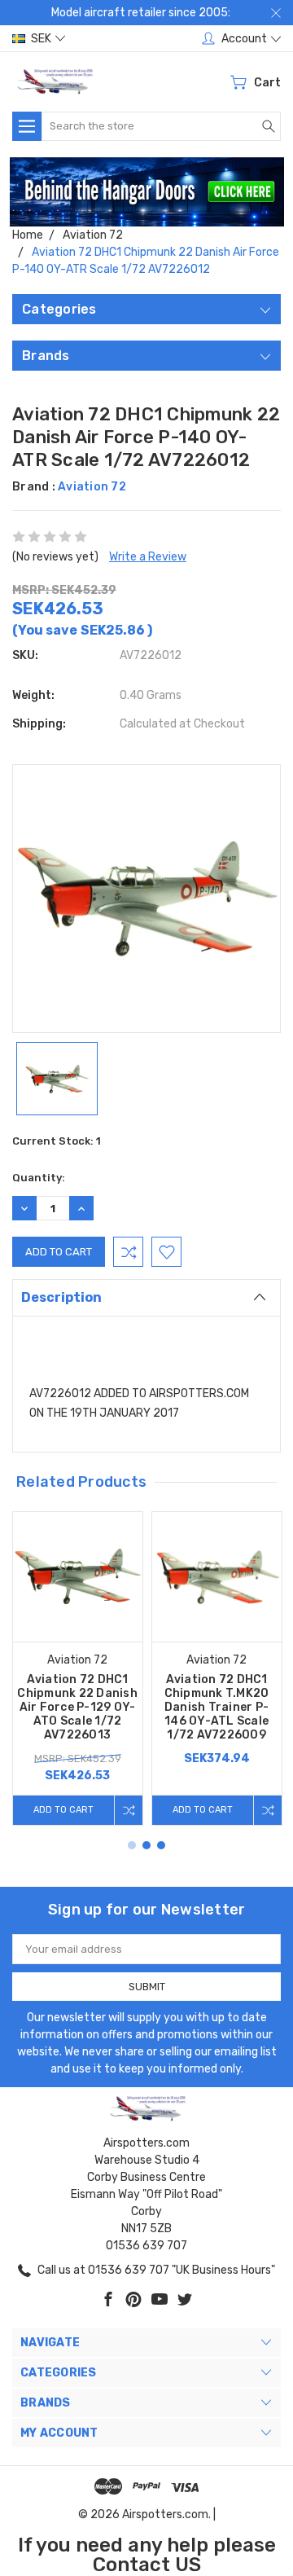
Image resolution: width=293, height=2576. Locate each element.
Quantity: (39, 1178)
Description (61, 1297)
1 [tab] (132, 1845)
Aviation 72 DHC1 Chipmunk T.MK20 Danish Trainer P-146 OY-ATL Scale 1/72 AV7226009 (217, 1707)
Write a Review (148, 557)
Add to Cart (63, 1810)
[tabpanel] (78, 1668)
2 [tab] (146, 1845)
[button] (147, 192)
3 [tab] (161, 1845)
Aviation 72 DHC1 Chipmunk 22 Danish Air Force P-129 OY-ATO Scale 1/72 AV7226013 (77, 1707)
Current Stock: (57, 1141)
